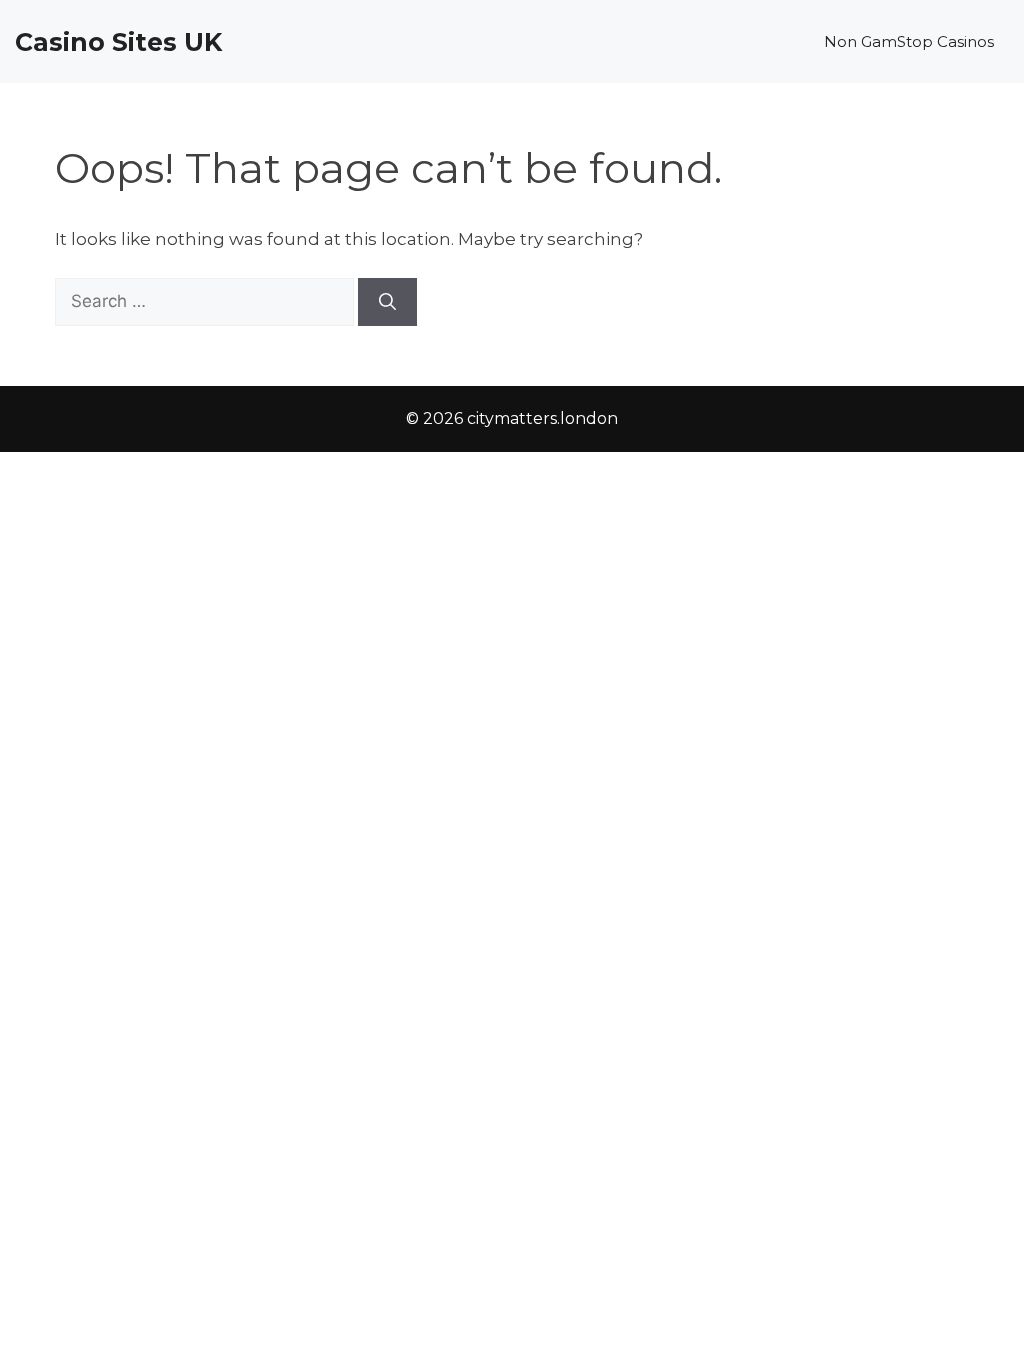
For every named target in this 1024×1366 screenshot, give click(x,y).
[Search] (387, 302)
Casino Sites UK (118, 42)
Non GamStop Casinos (909, 41)
